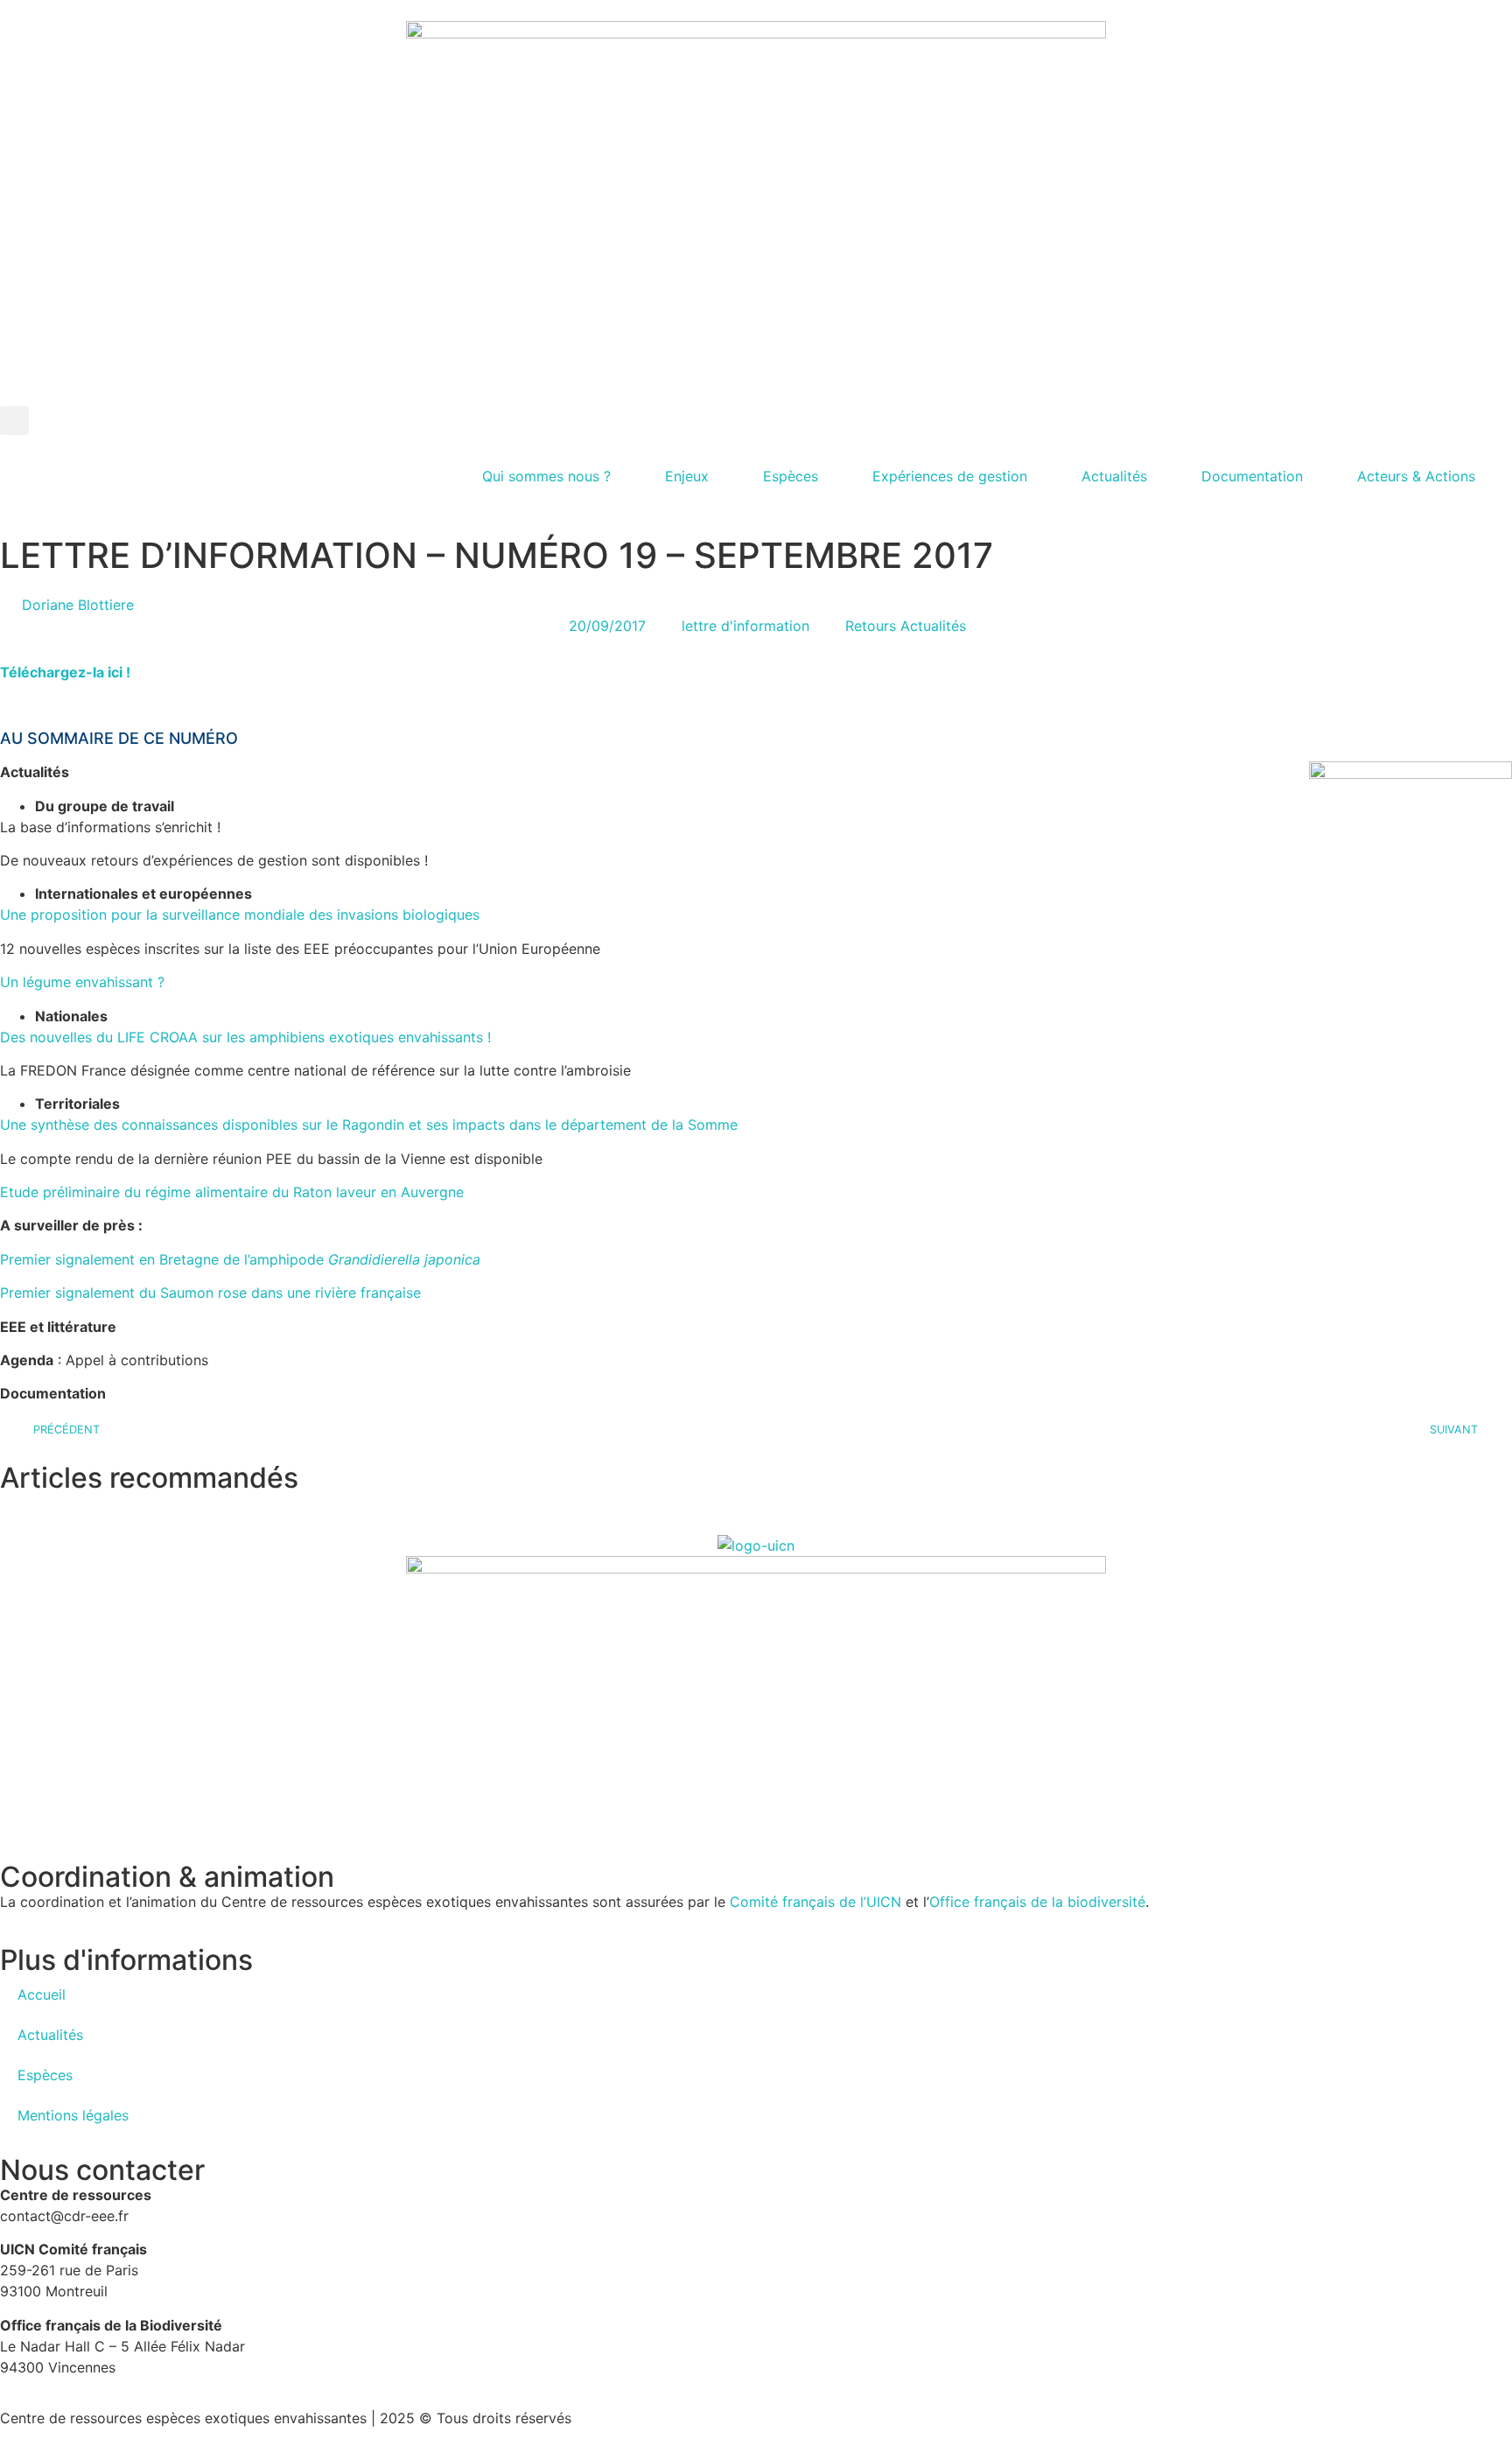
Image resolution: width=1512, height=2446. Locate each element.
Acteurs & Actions (1416, 476)
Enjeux (687, 476)
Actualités (1114, 476)
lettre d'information (745, 626)
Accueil (42, 1994)
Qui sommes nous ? (546, 476)
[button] (14, 421)
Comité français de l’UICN (815, 1902)
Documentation (1252, 476)
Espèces (791, 476)
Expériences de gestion (950, 476)
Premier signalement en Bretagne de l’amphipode (240, 1259)
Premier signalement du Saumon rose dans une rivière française (210, 1293)
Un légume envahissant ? (82, 982)
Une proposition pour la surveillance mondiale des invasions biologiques (240, 915)
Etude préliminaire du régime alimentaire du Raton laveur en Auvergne (232, 1192)
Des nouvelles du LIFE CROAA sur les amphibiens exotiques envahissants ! (245, 1037)
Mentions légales (73, 2115)
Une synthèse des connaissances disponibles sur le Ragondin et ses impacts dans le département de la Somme (369, 1125)
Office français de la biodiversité (1037, 1902)
